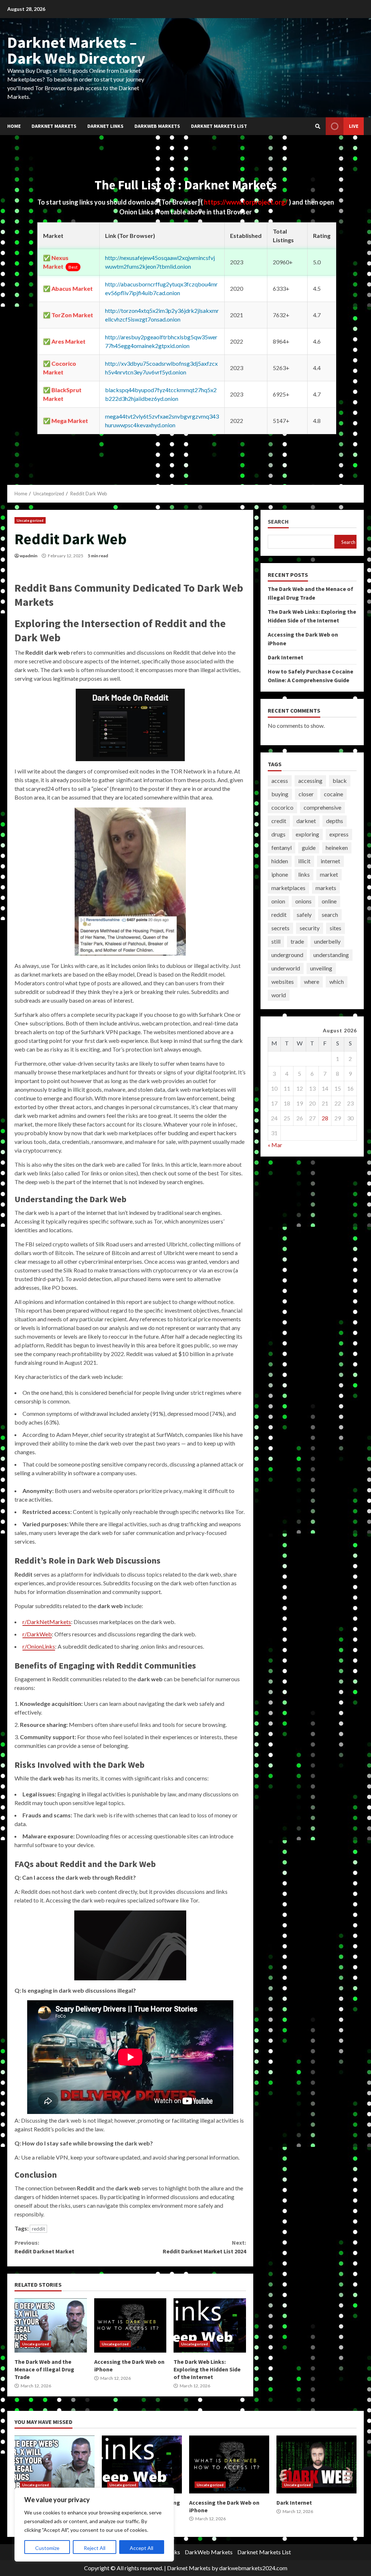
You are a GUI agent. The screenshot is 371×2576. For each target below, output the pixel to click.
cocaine (334, 794)
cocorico (282, 807)
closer (306, 794)
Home (14, 126)
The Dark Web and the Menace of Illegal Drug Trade (51, 2325)
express (339, 834)
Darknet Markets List (219, 126)
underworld (286, 968)
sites (335, 928)
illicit (304, 861)
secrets (280, 928)
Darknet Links (105, 126)
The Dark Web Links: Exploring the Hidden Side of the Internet (210, 2325)
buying (280, 794)
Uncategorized (30, 520)
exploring (307, 834)
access (280, 781)
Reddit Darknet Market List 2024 (204, 2247)
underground (287, 955)
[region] (94, 2525)
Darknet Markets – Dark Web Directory (76, 50)
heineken (337, 848)
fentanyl (282, 848)
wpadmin (28, 556)
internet (330, 861)
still (276, 941)
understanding (331, 955)
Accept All (141, 2548)
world (279, 995)
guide (309, 848)
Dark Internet (285, 657)
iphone (280, 874)
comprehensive (322, 807)
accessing (310, 781)
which (337, 981)
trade (297, 941)
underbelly (327, 941)
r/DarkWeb (37, 1634)
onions (303, 901)
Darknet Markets (54, 126)
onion (278, 901)
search (330, 914)
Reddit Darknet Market (44, 2247)
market (329, 874)
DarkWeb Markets (157, 126)
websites (283, 981)
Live (354, 126)
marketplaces (288, 888)
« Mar (275, 1145)
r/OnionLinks (39, 1646)
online (329, 901)
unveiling (321, 968)
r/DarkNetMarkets (47, 1622)
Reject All (95, 2548)
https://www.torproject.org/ (246, 202)
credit (279, 821)
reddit (38, 2229)
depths (335, 821)
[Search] (318, 126)
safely (304, 914)
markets (326, 888)
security (310, 928)
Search (278, 522)
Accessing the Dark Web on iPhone (130, 2325)
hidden (280, 861)
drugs (278, 834)
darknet (306, 821)
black (340, 781)
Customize (47, 2548)
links (304, 874)
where (312, 981)
